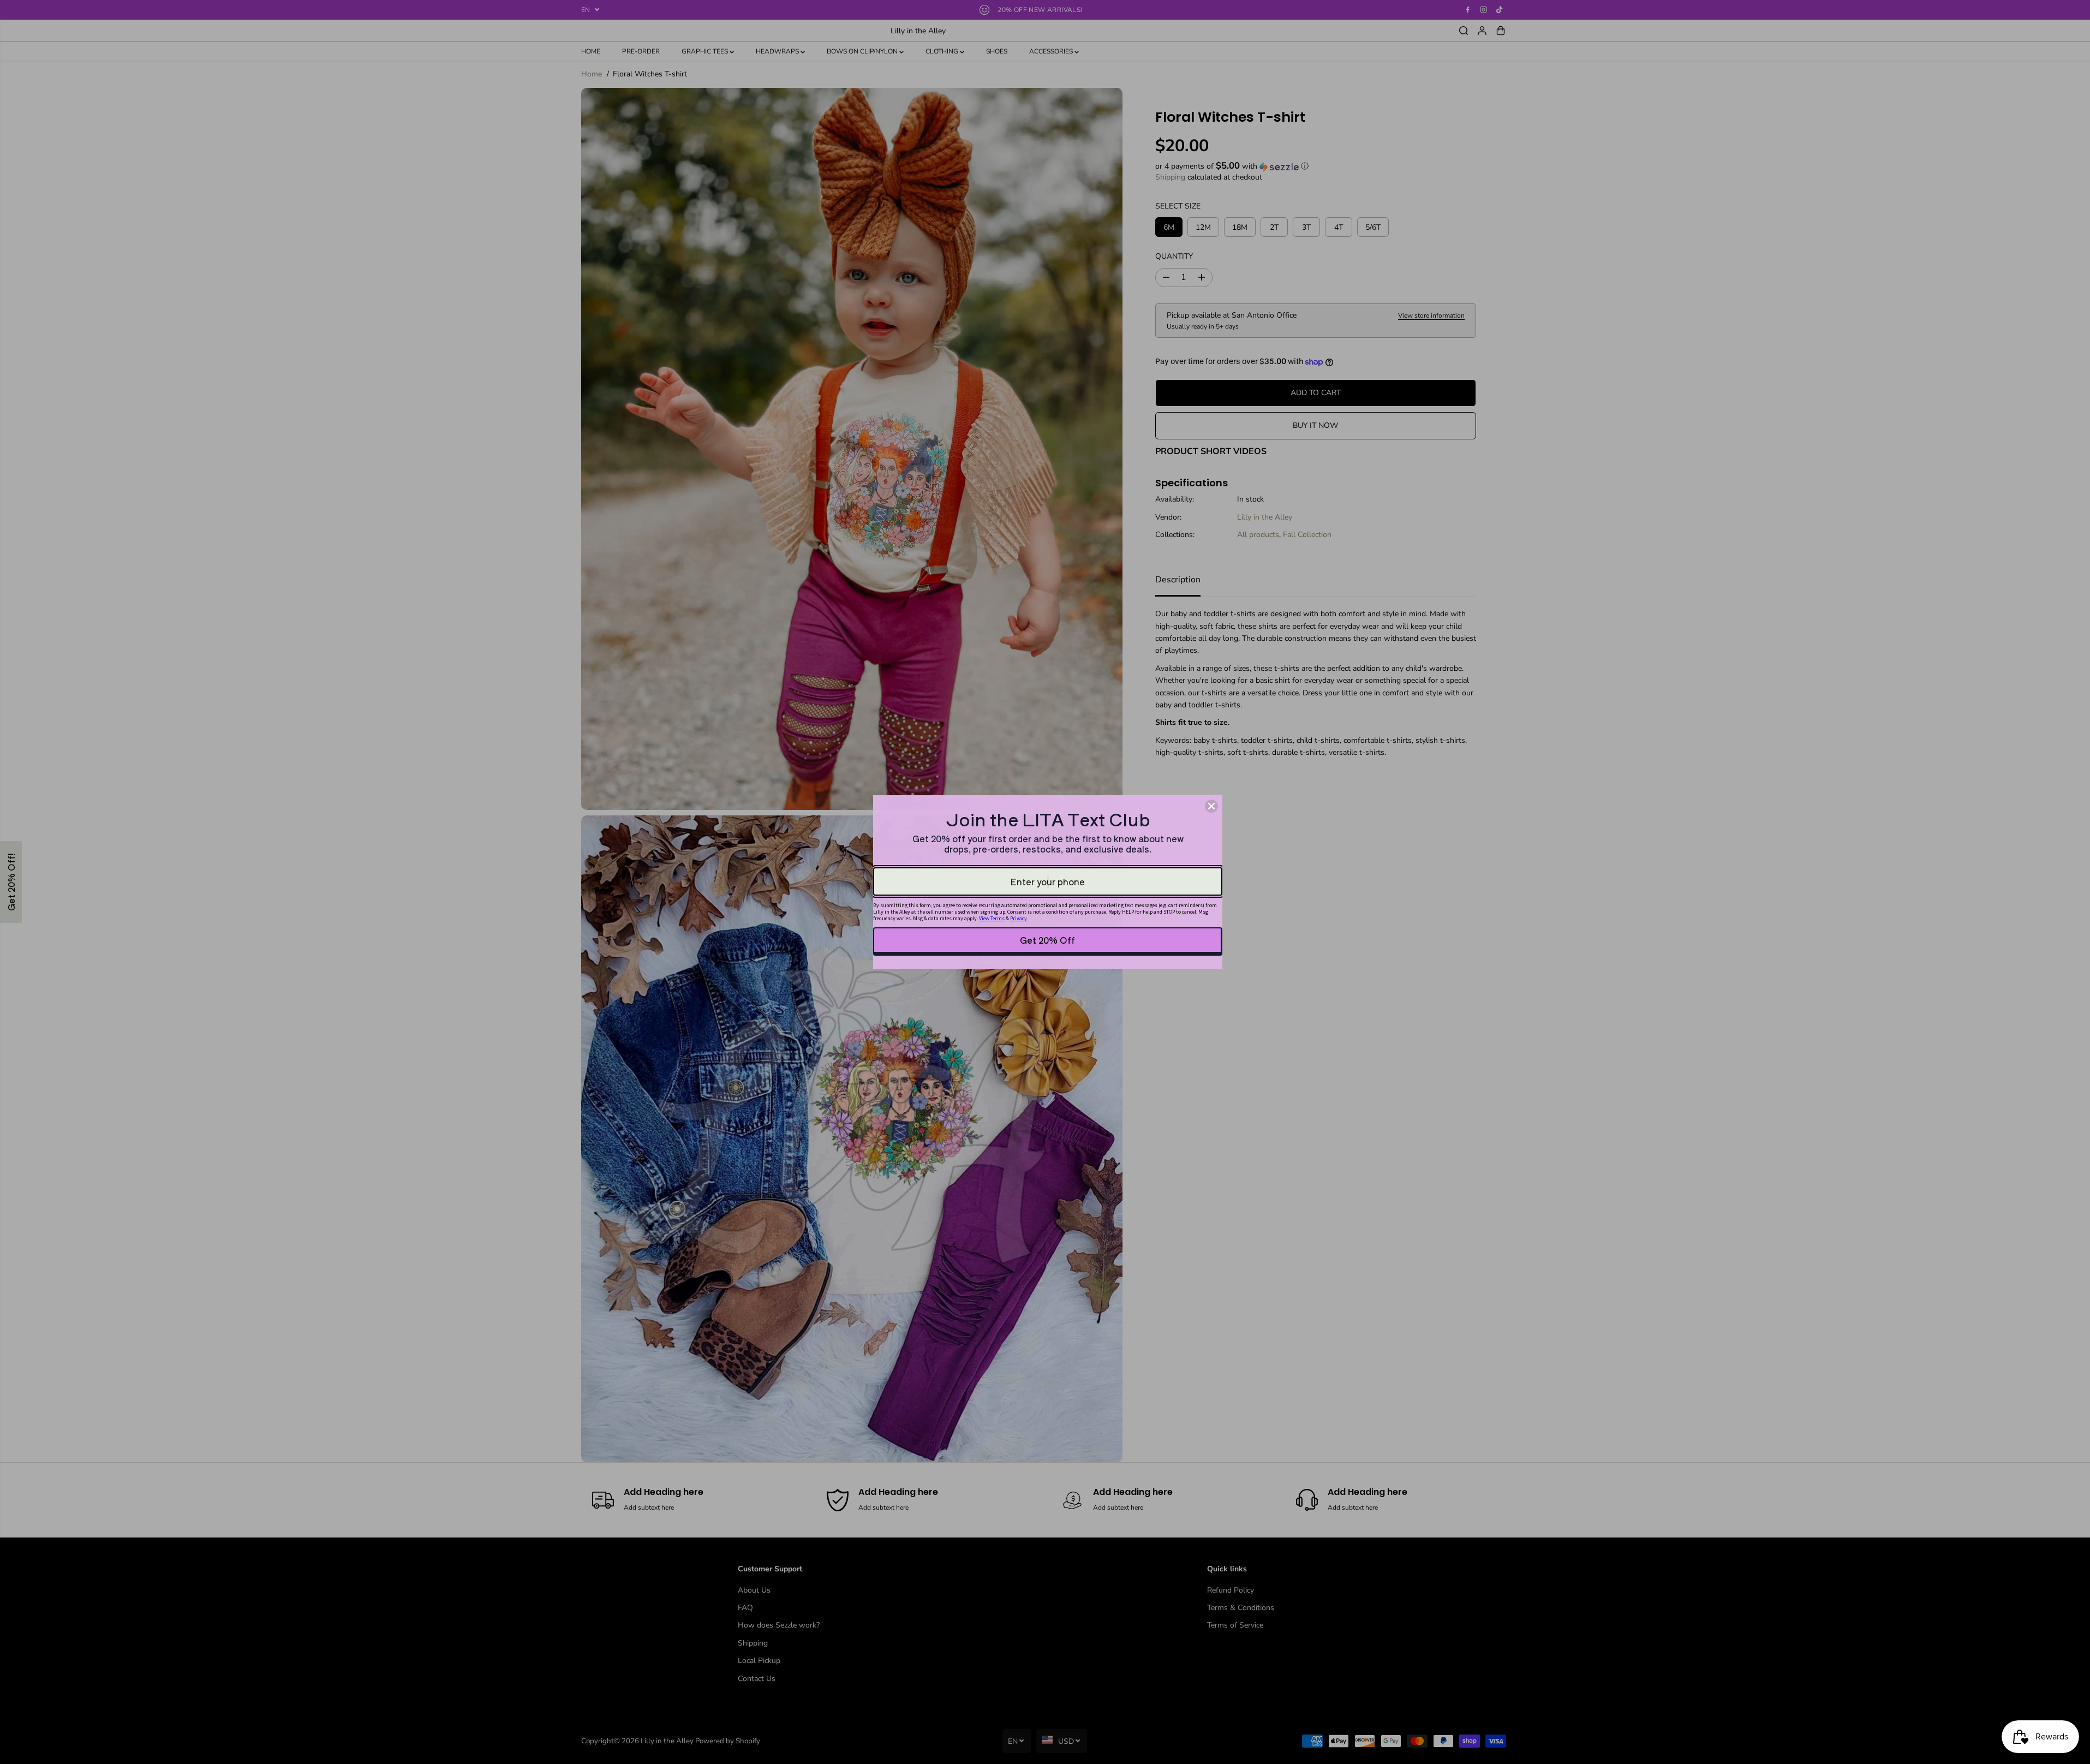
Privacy (1019, 918)
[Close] (1211, 806)
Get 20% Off (1047, 940)
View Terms (992, 918)
